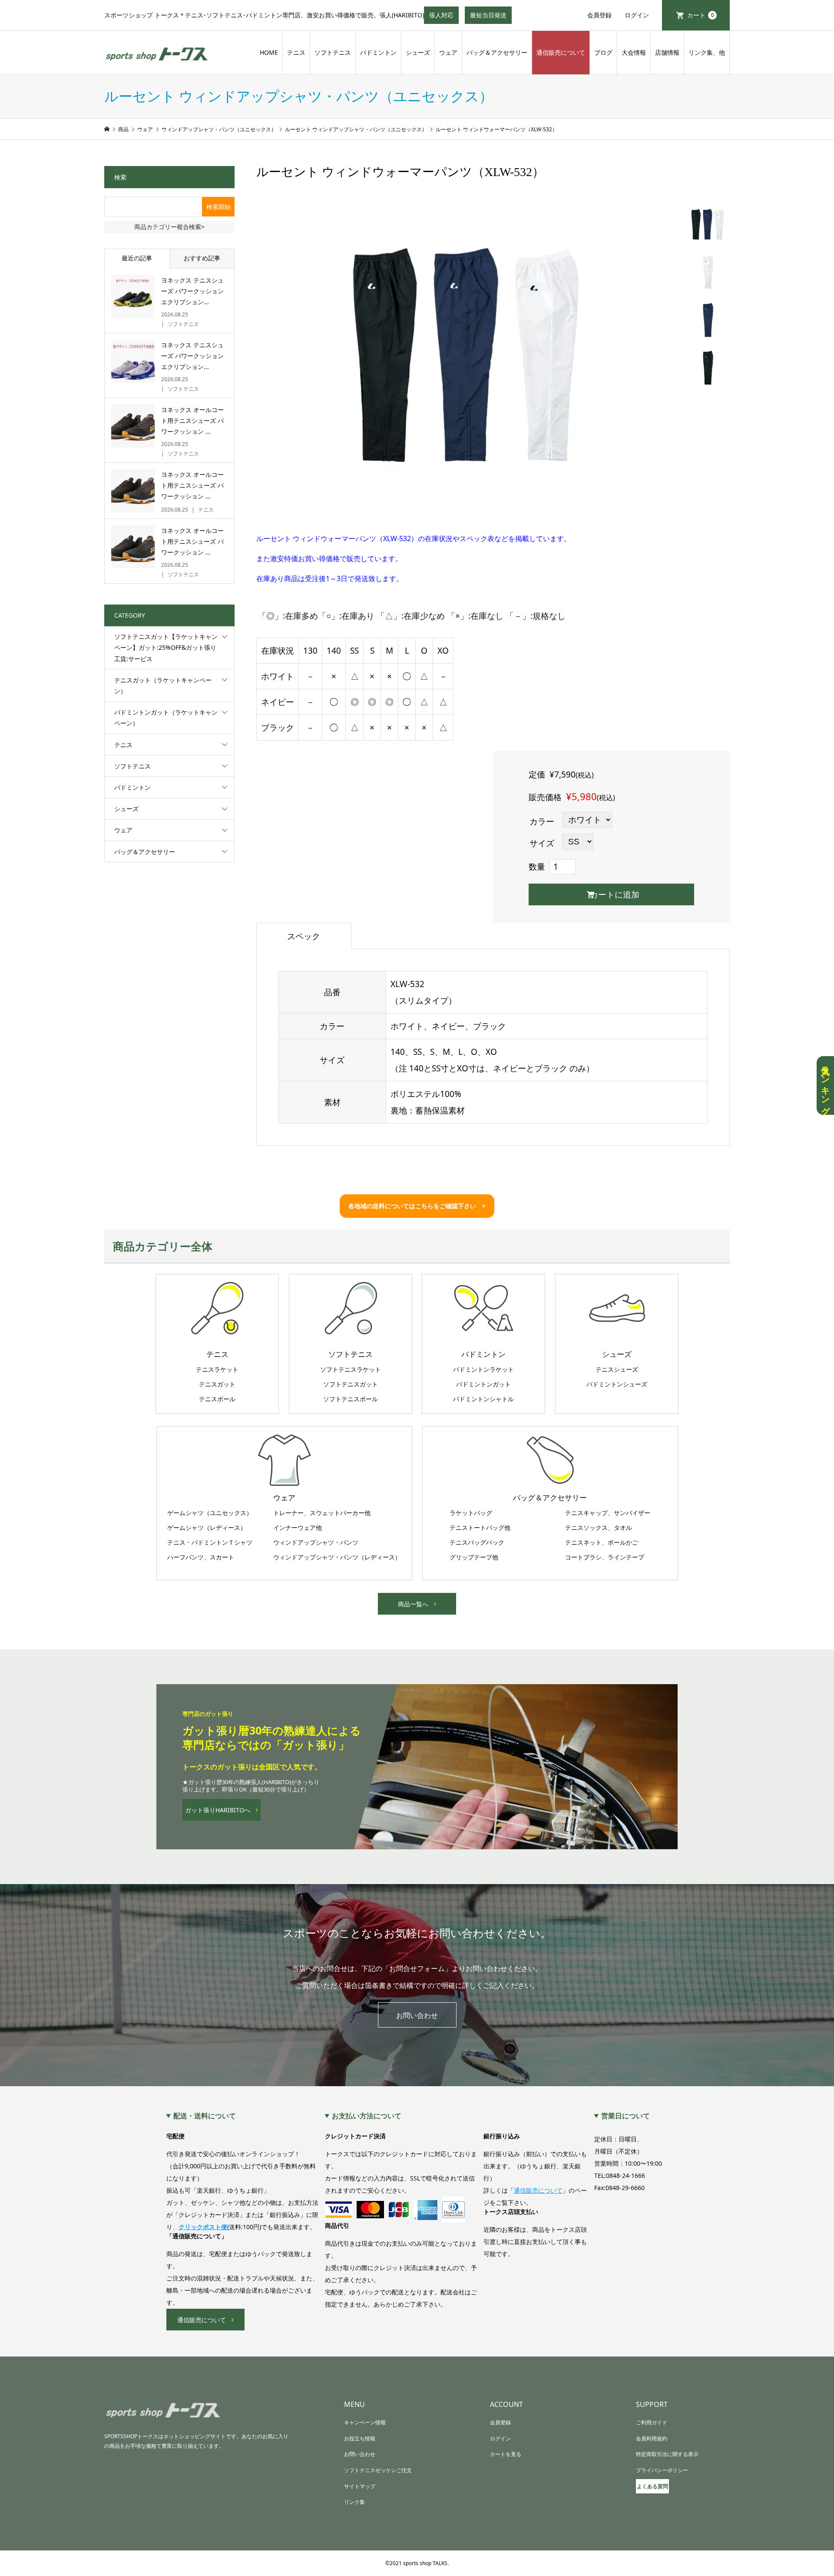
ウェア (448, 52)
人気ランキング (825, 1085)
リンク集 (354, 2502)
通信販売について (561, 52)
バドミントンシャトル (483, 1399)
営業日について (625, 2116)
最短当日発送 (491, 17)
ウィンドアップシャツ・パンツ (316, 1542)
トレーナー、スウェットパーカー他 (322, 1513)
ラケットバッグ (471, 1513)
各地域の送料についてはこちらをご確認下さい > (417, 1206)
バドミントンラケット (483, 1369)
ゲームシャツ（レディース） (207, 1528)
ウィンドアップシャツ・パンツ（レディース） (337, 1557)
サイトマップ (360, 2486)
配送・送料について (205, 2116)
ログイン (637, 15)
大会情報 (634, 52)
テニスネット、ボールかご (602, 1542)
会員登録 (599, 15)
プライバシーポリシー (662, 2470)
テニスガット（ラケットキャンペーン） (163, 685)
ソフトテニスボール (351, 1399)
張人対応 (444, 17)
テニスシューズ (617, 1369)
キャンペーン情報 (365, 2422)
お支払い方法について (367, 2116)
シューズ (418, 52)
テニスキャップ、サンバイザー (608, 1513)
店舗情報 (667, 52)
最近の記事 (137, 258)
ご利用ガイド (652, 2422)
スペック (304, 936)
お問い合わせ (417, 2015)
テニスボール (217, 1399)
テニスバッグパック (477, 1542)
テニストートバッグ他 (480, 1528)
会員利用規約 (652, 2438)
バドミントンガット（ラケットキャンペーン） (166, 718)
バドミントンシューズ (617, 1384)
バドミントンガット (483, 1384)
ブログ (603, 52)
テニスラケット (217, 1369)
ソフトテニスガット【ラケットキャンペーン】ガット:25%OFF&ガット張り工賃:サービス (166, 647)
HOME (269, 52)
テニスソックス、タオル (599, 1528)
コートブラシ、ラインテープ (605, 1557)
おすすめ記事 (202, 258)
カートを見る (506, 2454)
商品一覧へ (413, 1604)
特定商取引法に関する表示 (667, 2454)
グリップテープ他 (474, 1557)
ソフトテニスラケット (351, 1369)
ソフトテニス (333, 52)
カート (701, 15)
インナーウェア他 (298, 1528)
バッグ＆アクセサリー (497, 52)
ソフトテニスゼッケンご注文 (378, 2470)
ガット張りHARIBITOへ (218, 1810)
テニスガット (217, 1384)
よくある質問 (652, 2486)
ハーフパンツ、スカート (201, 1557)
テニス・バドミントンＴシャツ (210, 1542)
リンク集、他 (707, 52)
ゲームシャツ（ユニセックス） (210, 1513)
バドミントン (378, 52)
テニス (296, 52)
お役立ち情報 (360, 2438)
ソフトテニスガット (351, 1384)
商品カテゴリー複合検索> (169, 227)
